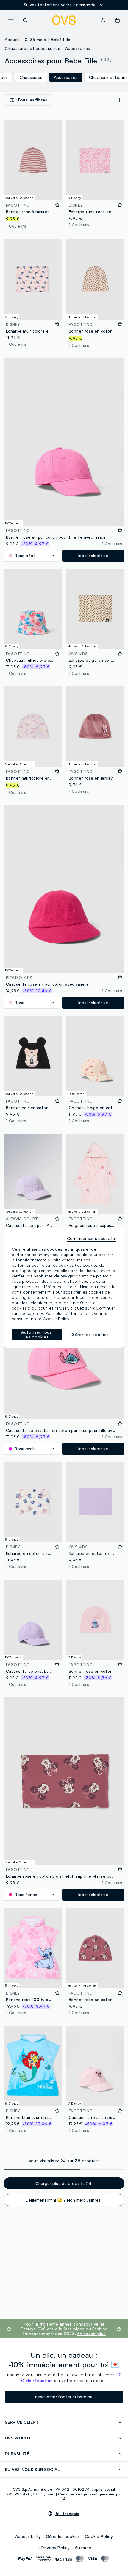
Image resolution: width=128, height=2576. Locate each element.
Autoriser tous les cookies (37, 1334)
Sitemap (83, 2548)
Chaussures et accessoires (32, 48)
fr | (67, 2514)
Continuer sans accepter (92, 1238)
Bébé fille (61, 39)
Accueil (12, 39)
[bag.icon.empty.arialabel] (117, 20)
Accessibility (28, 2536)
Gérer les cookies (63, 2536)
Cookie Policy (99, 2536)
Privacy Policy (56, 2548)
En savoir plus (92, 2333)
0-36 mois (35, 39)
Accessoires (78, 48)
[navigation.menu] (11, 20)
